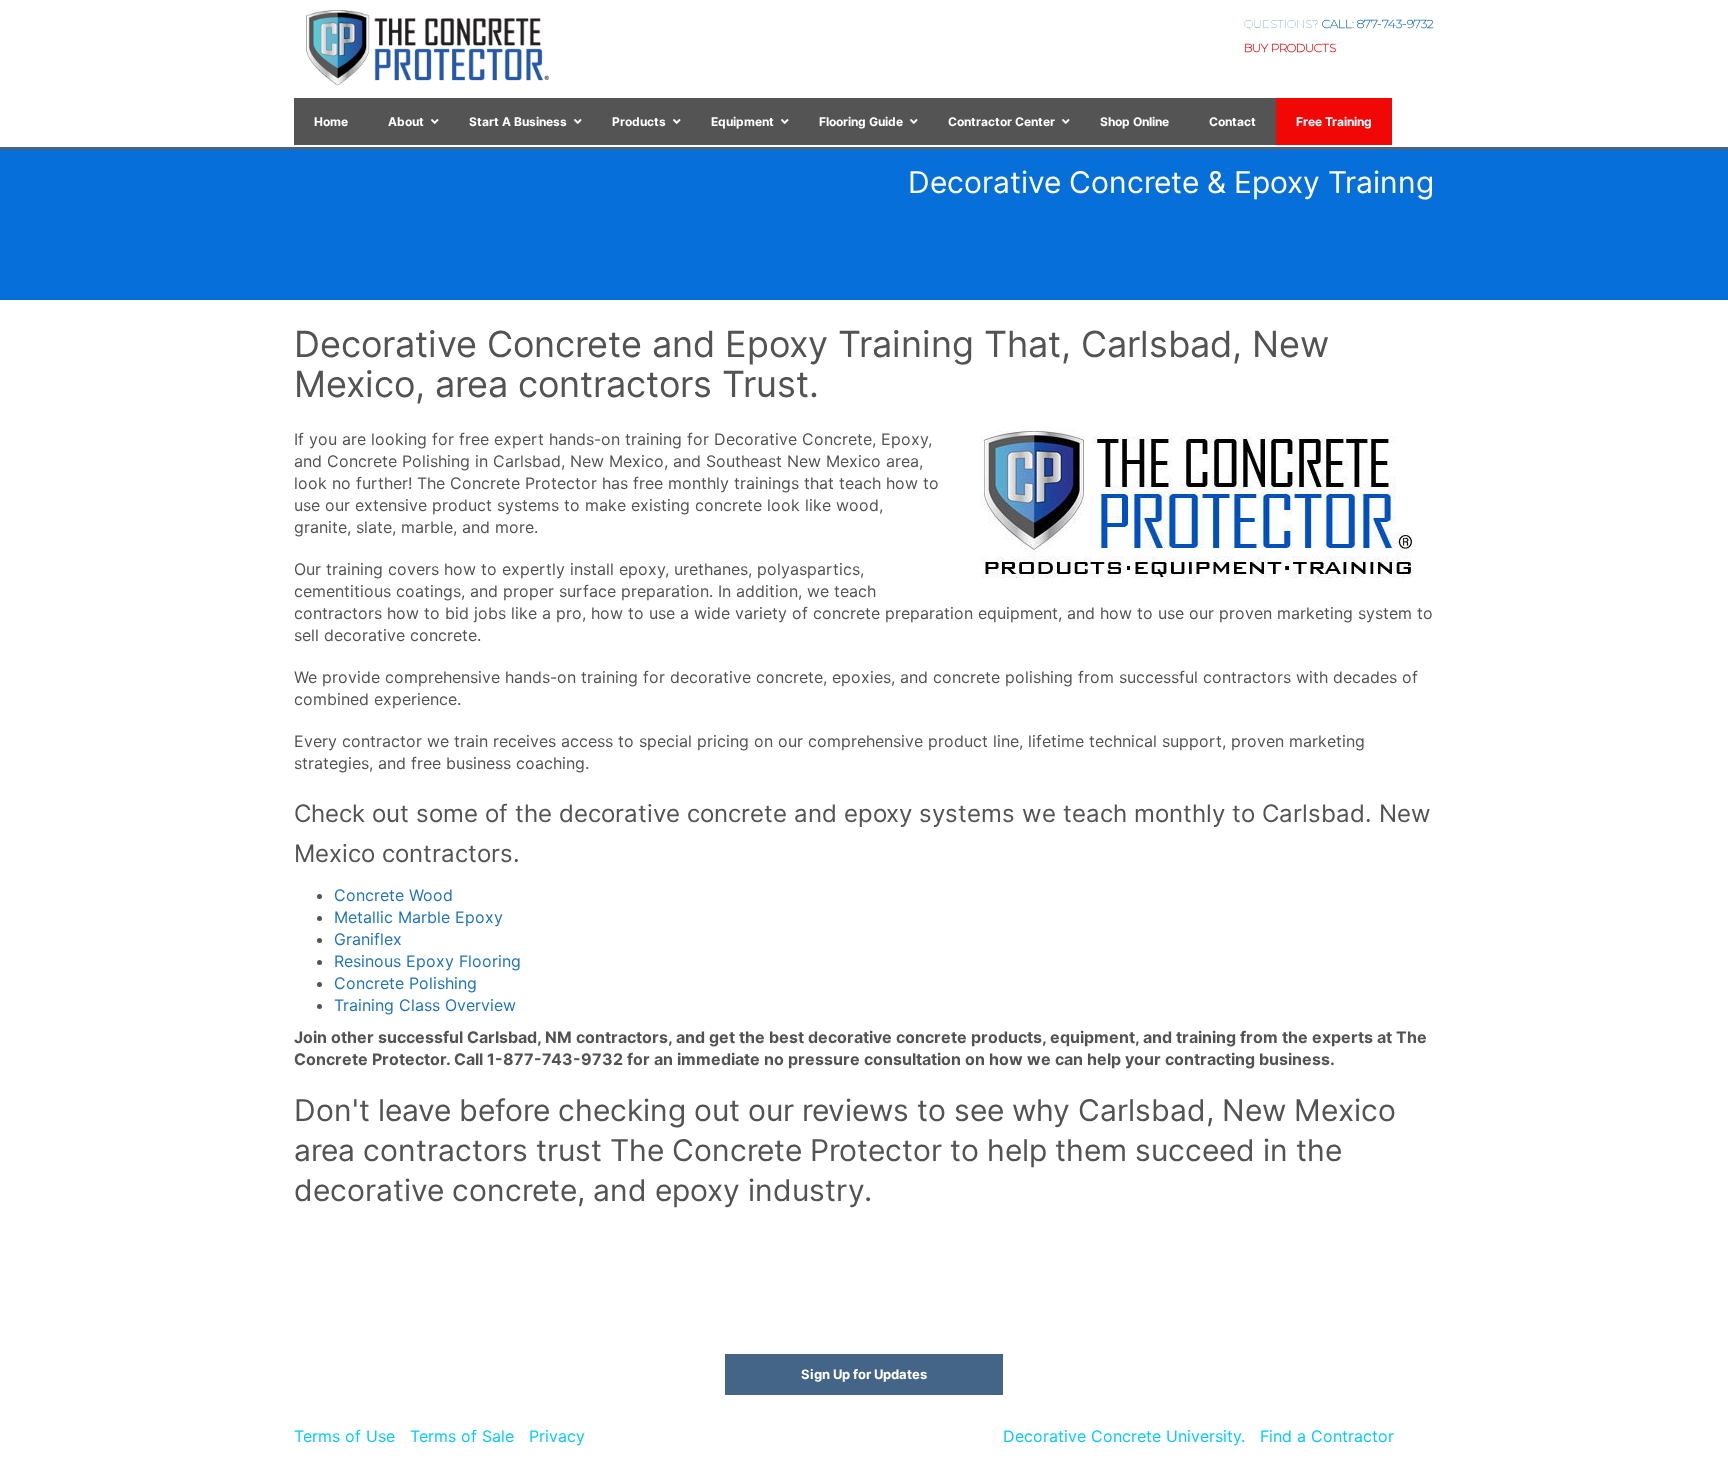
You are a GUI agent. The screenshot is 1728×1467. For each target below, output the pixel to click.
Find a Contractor (1327, 1436)
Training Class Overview (425, 1005)
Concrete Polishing (405, 983)
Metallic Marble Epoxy (418, 917)
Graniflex (368, 939)
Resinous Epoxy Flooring (427, 961)
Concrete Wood (393, 895)
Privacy (557, 1436)
